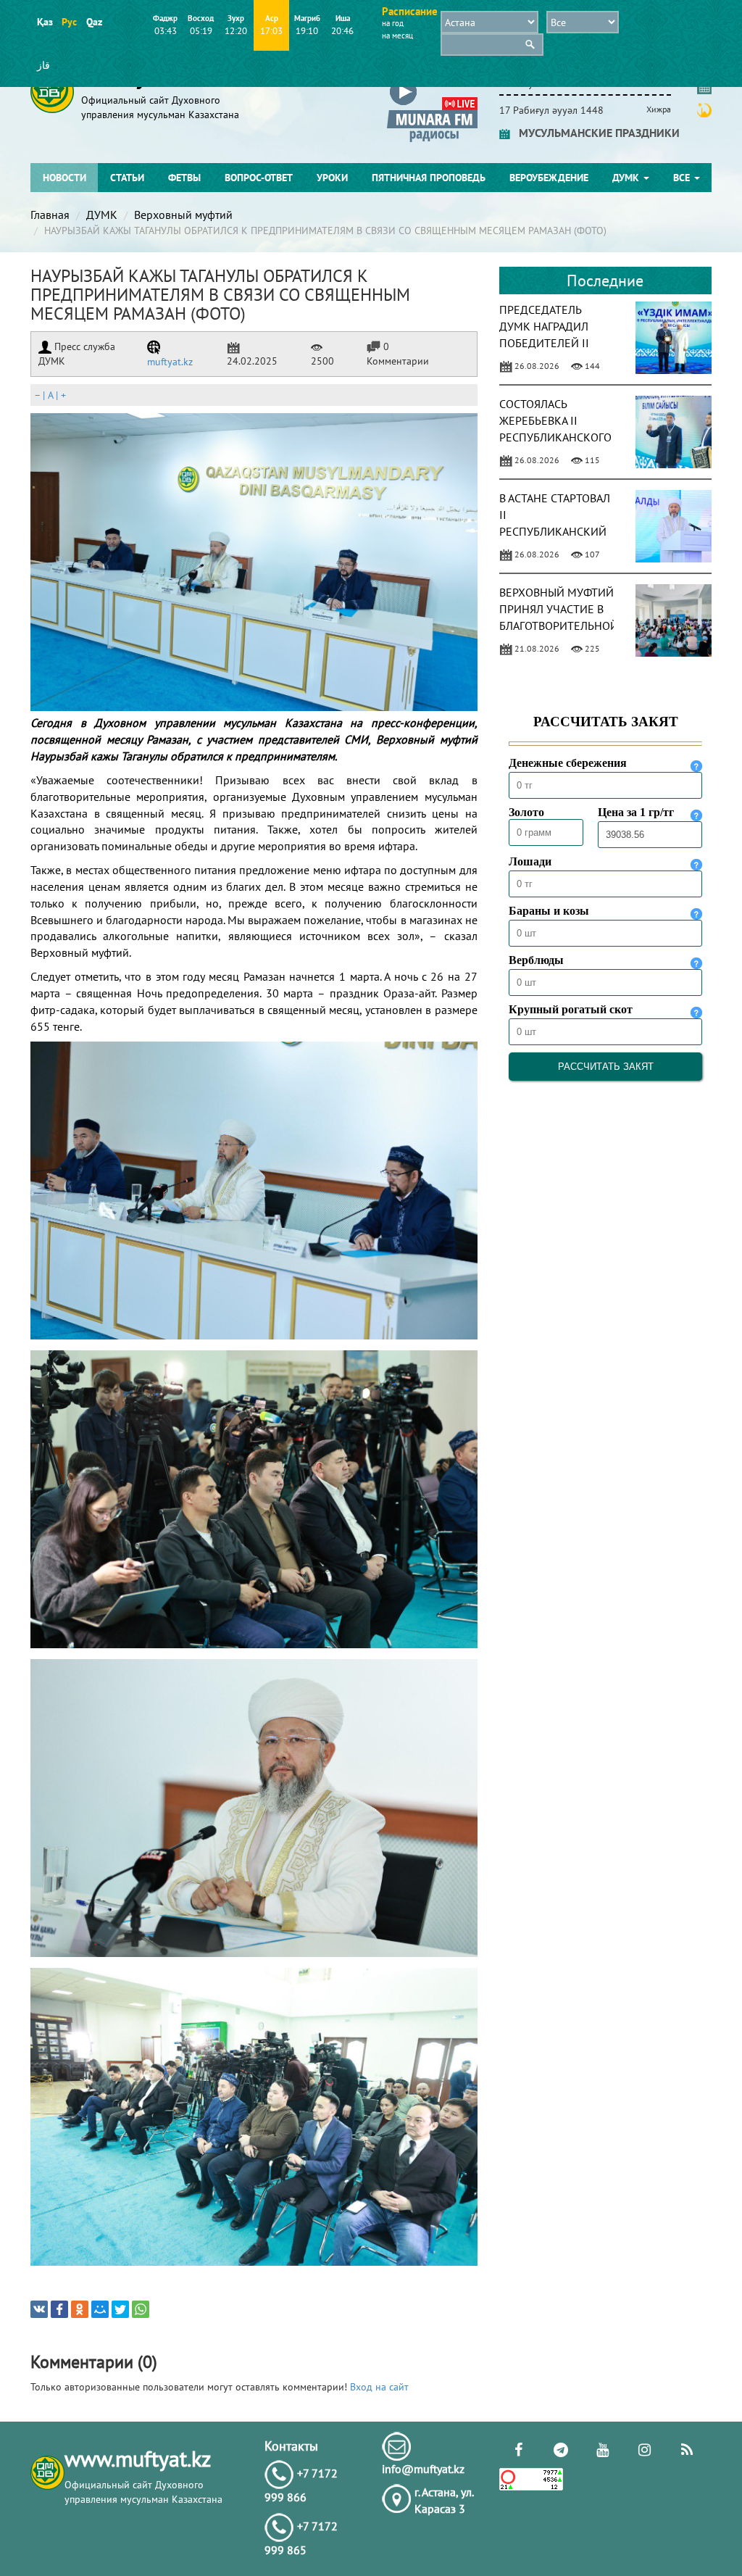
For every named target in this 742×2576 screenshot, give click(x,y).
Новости (64, 178)
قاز (43, 65)
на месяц (397, 36)
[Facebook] (59, 2309)
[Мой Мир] (100, 2309)
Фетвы (184, 178)
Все (683, 178)
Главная (50, 215)
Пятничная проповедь (429, 178)
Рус (69, 22)
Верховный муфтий (183, 215)
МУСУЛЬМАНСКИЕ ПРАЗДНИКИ (595, 133)
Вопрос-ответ (259, 178)
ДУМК (627, 178)
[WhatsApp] (141, 2309)
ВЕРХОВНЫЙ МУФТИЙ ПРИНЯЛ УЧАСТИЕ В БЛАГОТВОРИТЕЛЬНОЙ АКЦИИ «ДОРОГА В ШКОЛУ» (559, 625)
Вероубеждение (549, 178)
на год (393, 23)
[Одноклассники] (80, 2309)
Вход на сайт (379, 2387)
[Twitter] (120, 2309)
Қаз (45, 22)
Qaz (94, 22)
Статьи (127, 178)
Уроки (332, 178)
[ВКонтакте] (39, 2309)
